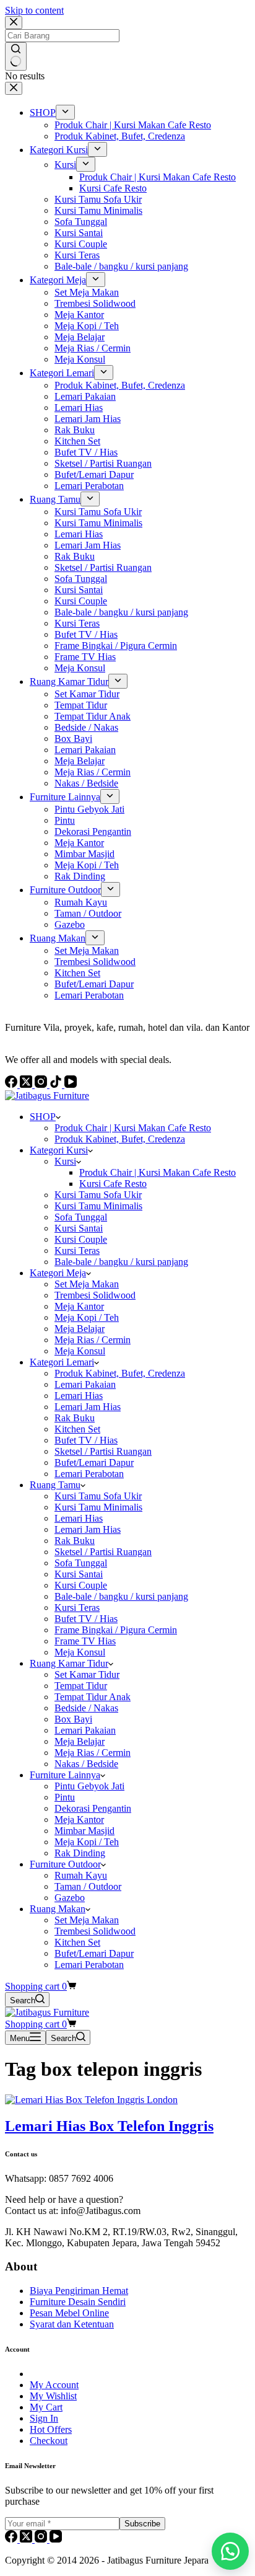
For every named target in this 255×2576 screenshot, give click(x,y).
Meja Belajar (80, 1329)
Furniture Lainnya (65, 1775)
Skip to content (34, 10)
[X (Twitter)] (27, 2539)
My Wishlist (53, 2396)
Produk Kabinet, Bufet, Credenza (120, 1139)
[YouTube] (56, 2539)
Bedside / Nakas (86, 1708)
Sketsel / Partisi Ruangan (103, 1451)
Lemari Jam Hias (88, 1407)
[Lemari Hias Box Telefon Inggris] (91, 2100)
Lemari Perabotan (89, 1474)
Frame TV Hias (85, 1641)
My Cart (46, 2407)
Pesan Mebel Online (69, 2313)
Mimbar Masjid (84, 1831)
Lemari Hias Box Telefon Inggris (109, 2126)
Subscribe (142, 2524)
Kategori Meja (58, 1273)
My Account (54, 2385)
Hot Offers (51, 2429)
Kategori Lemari (62, 1362)
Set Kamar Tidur (87, 1674)
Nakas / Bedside (86, 1764)
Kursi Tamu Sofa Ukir (98, 1195)
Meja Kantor (79, 1306)
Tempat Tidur (81, 1686)
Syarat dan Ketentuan (72, 2324)
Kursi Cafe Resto (113, 1184)
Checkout (49, 2441)
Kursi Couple (81, 1239)
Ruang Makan (58, 1909)
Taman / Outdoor (88, 1886)
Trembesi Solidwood (95, 1295)
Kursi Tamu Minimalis (98, 1206)
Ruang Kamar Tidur (69, 1663)
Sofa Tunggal (81, 1217)
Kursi (65, 1161)
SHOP (43, 1117)
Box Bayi (73, 1719)
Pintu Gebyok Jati (89, 1786)
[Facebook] (12, 2539)
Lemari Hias (79, 1396)
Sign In (44, 2418)
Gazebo (70, 1898)
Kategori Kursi (59, 1150)
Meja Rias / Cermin (93, 1340)
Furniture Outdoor (65, 1864)
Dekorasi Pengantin (93, 1808)
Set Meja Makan (87, 1284)
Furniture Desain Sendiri (78, 2302)
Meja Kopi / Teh (87, 1317)
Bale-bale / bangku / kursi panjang (121, 1262)
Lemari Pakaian (85, 1384)
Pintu (65, 1797)
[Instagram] (42, 2539)
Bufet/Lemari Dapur (94, 1462)
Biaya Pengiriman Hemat (79, 2291)
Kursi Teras (77, 1251)
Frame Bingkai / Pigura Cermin (116, 1630)
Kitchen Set (77, 1429)
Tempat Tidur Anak (93, 1697)
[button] (230, 2551)
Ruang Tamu (55, 1485)
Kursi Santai (79, 1228)
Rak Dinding (80, 1853)
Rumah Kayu (81, 1875)
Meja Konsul (80, 1351)
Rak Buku (75, 1418)
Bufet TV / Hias (86, 1440)
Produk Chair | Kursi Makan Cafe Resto (133, 1128)
